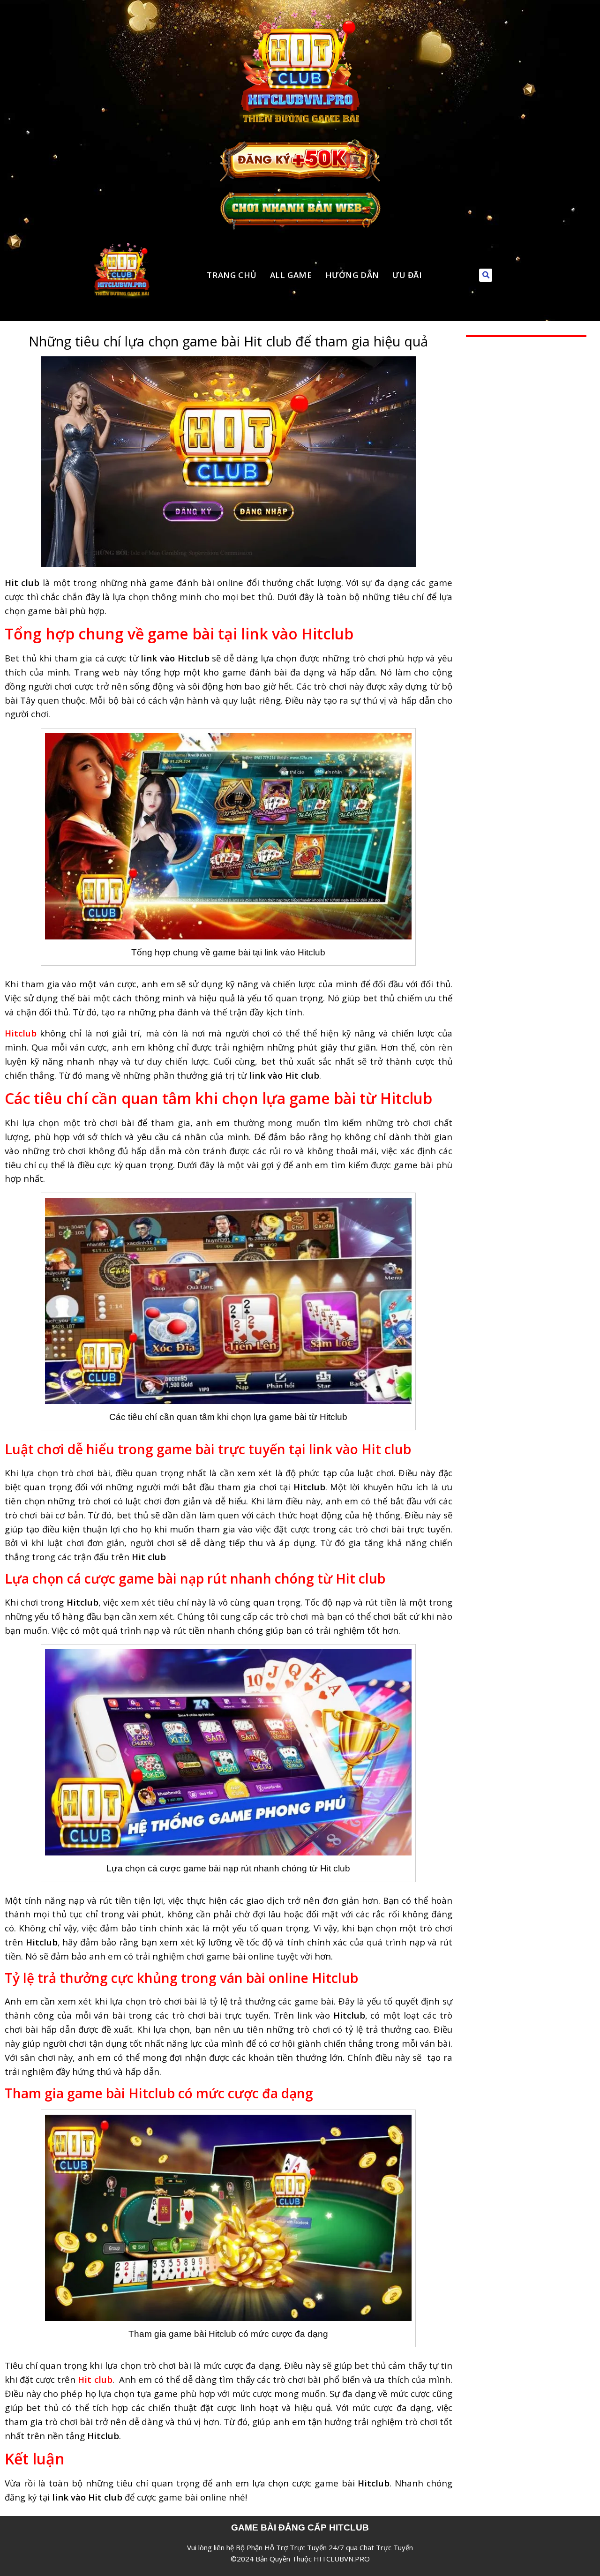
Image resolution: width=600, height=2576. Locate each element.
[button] (486, 275)
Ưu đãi (407, 275)
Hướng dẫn (352, 275)
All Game (291, 275)
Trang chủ (232, 275)
